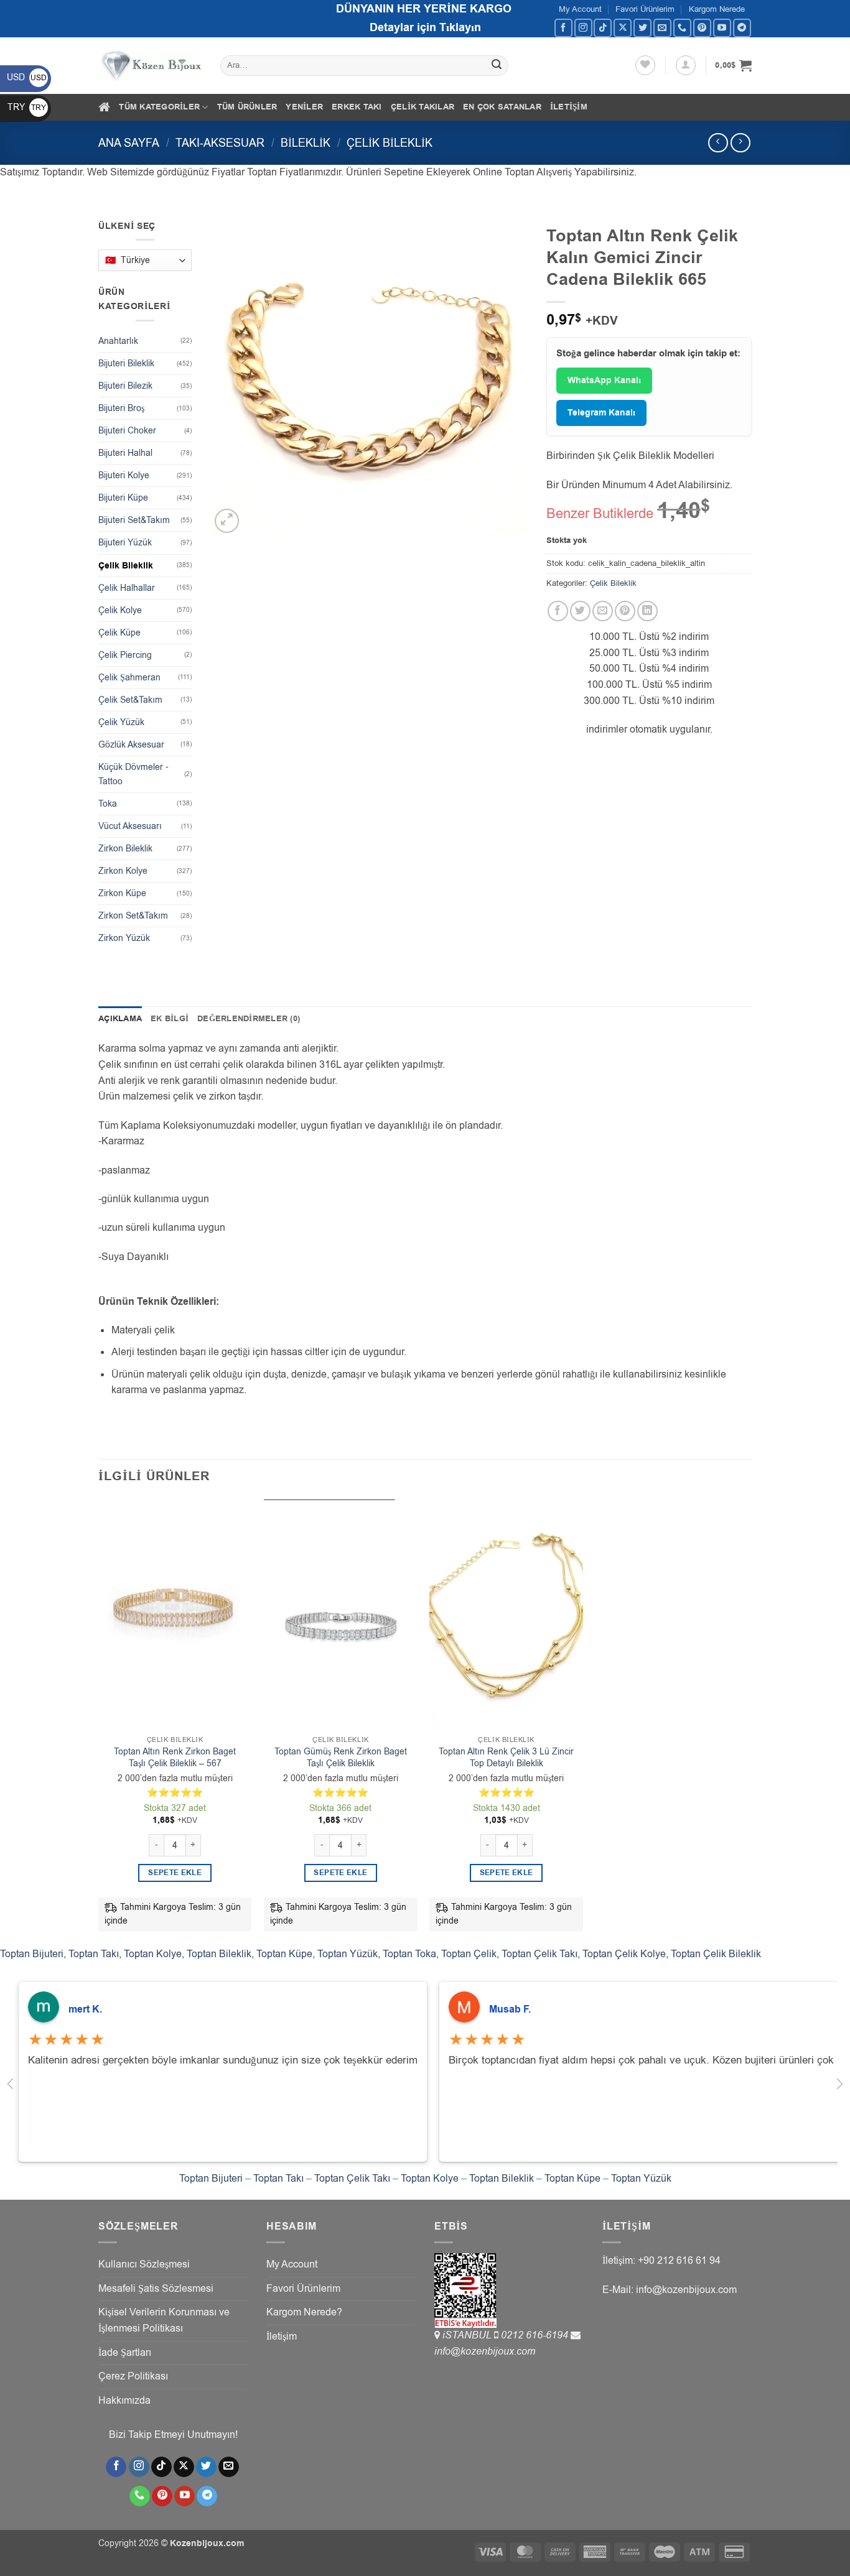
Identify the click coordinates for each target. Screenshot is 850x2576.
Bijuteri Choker (127, 431)
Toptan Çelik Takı (539, 1954)
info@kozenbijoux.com (485, 2351)
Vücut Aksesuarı (130, 826)
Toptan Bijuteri (32, 1954)
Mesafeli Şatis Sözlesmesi (156, 2289)
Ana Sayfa (129, 143)
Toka (108, 804)
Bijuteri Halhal (125, 453)
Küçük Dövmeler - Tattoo (133, 774)
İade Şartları (125, 2353)
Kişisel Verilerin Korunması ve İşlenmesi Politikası (164, 2320)
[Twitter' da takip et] (642, 28)
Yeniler (304, 107)
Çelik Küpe (119, 633)
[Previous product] (740, 143)
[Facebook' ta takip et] (563, 28)
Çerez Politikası (133, 2376)
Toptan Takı (94, 1954)
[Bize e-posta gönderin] (662, 28)
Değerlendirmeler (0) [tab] (249, 1019)
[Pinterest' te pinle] (625, 611)
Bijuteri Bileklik (126, 364)
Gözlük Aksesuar (131, 745)
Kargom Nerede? (304, 2312)
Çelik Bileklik (390, 143)
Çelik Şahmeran (129, 678)
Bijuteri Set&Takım (134, 520)
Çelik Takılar (423, 107)
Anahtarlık (118, 341)
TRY (27, 107)
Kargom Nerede (717, 9)
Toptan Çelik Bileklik (716, 1954)
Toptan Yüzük (348, 1954)
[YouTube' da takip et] (722, 28)
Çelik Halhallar (127, 588)
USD (27, 77)
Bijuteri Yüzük (125, 543)
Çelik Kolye (120, 610)
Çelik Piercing (125, 655)
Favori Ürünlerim (645, 9)
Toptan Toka (409, 1954)
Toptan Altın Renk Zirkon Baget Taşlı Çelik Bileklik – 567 (175, 1758)
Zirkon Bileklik (125, 849)
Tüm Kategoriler (159, 107)
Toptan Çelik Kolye (624, 1954)
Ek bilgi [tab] (170, 1019)
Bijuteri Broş (121, 408)
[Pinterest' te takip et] (702, 28)
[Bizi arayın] (682, 28)
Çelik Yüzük (121, 722)
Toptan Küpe (284, 1954)
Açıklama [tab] (120, 1019)
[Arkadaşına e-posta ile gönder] (603, 611)
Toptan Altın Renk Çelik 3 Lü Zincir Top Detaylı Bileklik (506, 1758)
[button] (686, 65)
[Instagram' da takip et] (583, 28)
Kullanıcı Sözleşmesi (144, 2264)
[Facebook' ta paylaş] (558, 611)
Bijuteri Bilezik (125, 386)
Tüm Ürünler (247, 107)
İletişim (569, 107)
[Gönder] (497, 66)
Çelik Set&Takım (130, 700)
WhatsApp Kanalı (604, 381)
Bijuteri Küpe (123, 498)
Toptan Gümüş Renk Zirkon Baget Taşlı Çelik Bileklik (341, 1758)
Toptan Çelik (469, 1954)
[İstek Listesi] (645, 65)
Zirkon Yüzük (124, 938)
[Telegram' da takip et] (742, 28)
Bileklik (306, 143)
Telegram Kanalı (601, 413)
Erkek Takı (357, 107)
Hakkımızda (124, 2401)
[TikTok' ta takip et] (603, 28)
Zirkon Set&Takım (133, 916)
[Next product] (718, 143)
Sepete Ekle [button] (175, 1873)
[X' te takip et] (623, 28)
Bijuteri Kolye (124, 475)
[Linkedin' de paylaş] (647, 611)
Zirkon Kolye (123, 871)
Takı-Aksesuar (220, 143)
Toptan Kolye (153, 1954)
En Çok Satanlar (502, 107)
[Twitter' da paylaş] (580, 611)
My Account (580, 9)
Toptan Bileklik (219, 1954)
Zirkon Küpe (122, 893)
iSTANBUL (468, 2335)
